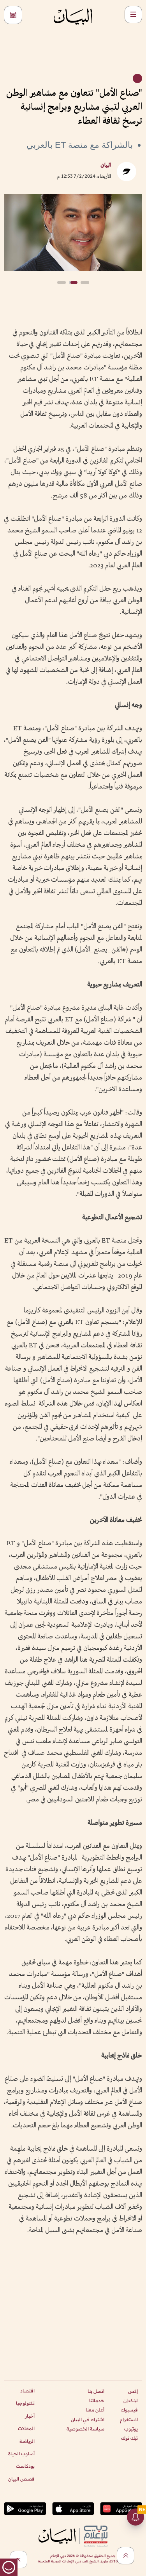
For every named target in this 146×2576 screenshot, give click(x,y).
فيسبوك (129, 2410)
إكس (133, 2391)
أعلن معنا (95, 2410)
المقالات (26, 2428)
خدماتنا (97, 2400)
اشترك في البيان (88, 2419)
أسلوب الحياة (21, 2454)
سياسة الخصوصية (85, 2429)
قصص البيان (21, 2479)
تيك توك (129, 2438)
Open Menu (133, 15)
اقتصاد (27, 2391)
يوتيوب (131, 2429)
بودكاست (25, 2466)
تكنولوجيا (25, 2403)
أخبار (30, 2416)
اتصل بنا (96, 2391)
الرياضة (27, 2441)
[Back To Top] (126, 2556)
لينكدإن (131, 2400)
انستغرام (129, 2419)
